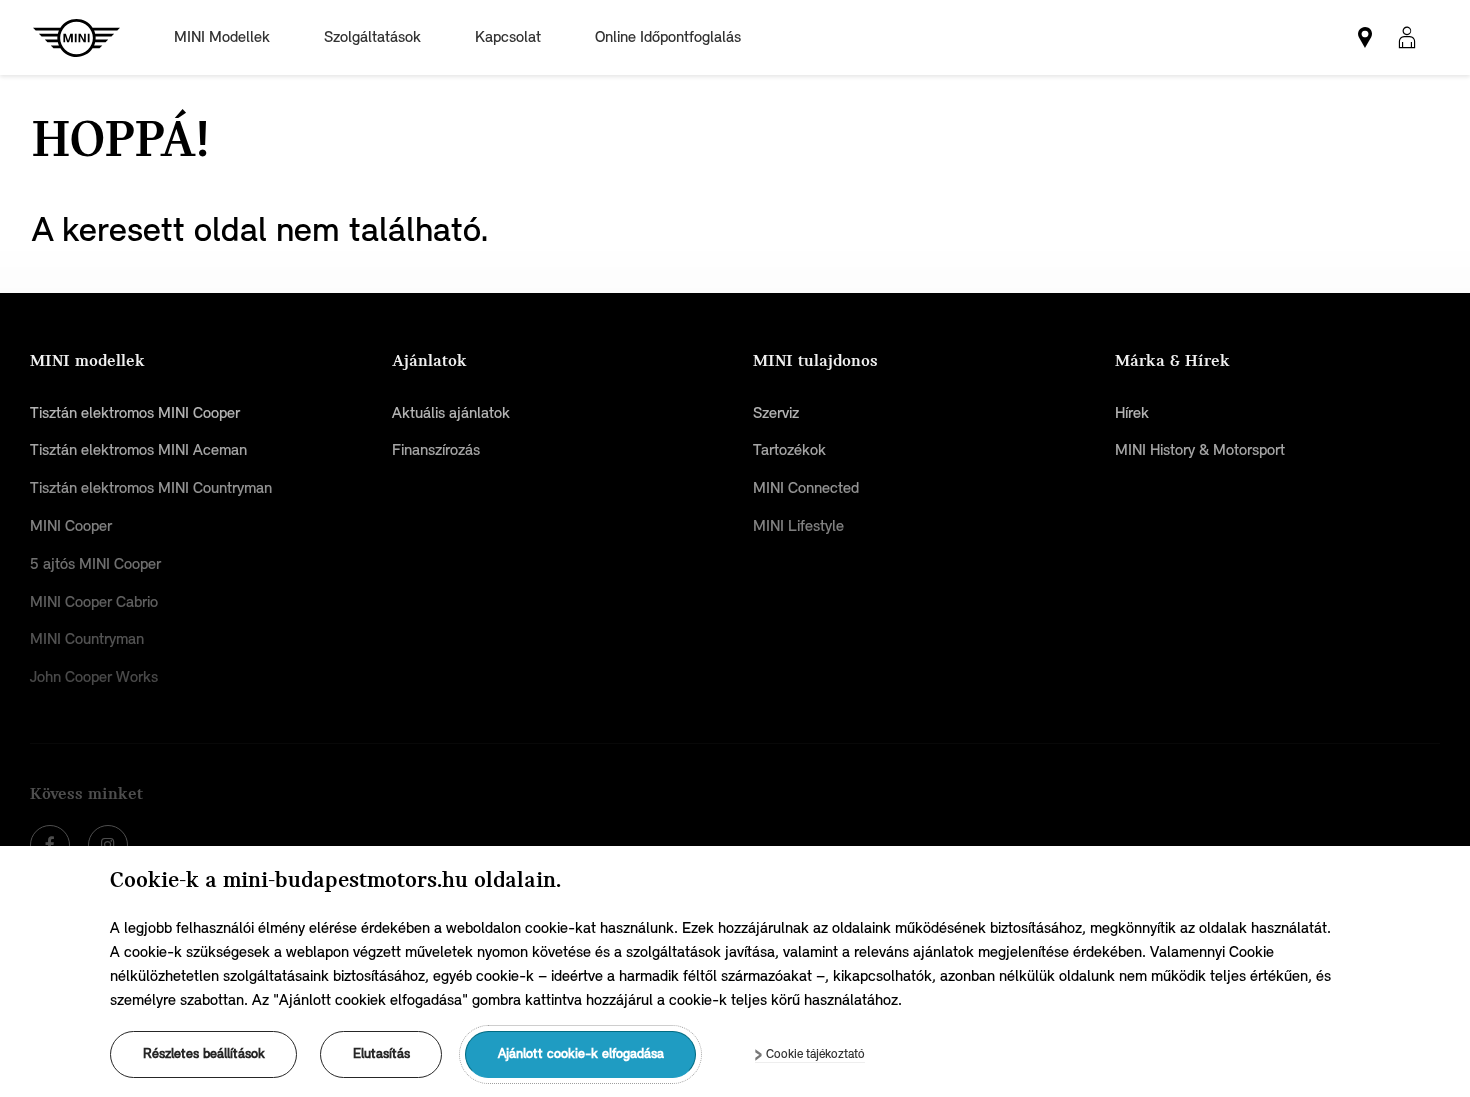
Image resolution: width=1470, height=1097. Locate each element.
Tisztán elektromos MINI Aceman (138, 450)
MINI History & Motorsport (1200, 450)
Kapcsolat (508, 37)
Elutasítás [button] (381, 1054)
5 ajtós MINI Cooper (95, 564)
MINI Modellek (222, 37)
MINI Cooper (71, 526)
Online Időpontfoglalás (668, 37)
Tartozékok (789, 450)
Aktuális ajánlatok (451, 413)
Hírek (1132, 413)
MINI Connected (806, 488)
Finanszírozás (436, 450)
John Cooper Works (94, 677)
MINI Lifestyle (798, 526)
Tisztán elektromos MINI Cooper (135, 413)
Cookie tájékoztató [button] (815, 1053)
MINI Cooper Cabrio (94, 602)
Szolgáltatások (372, 37)
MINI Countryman (87, 639)
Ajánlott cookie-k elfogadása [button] (581, 1054)
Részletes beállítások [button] (204, 1054)
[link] (1365, 38)
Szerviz (776, 413)
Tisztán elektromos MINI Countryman (151, 488)
